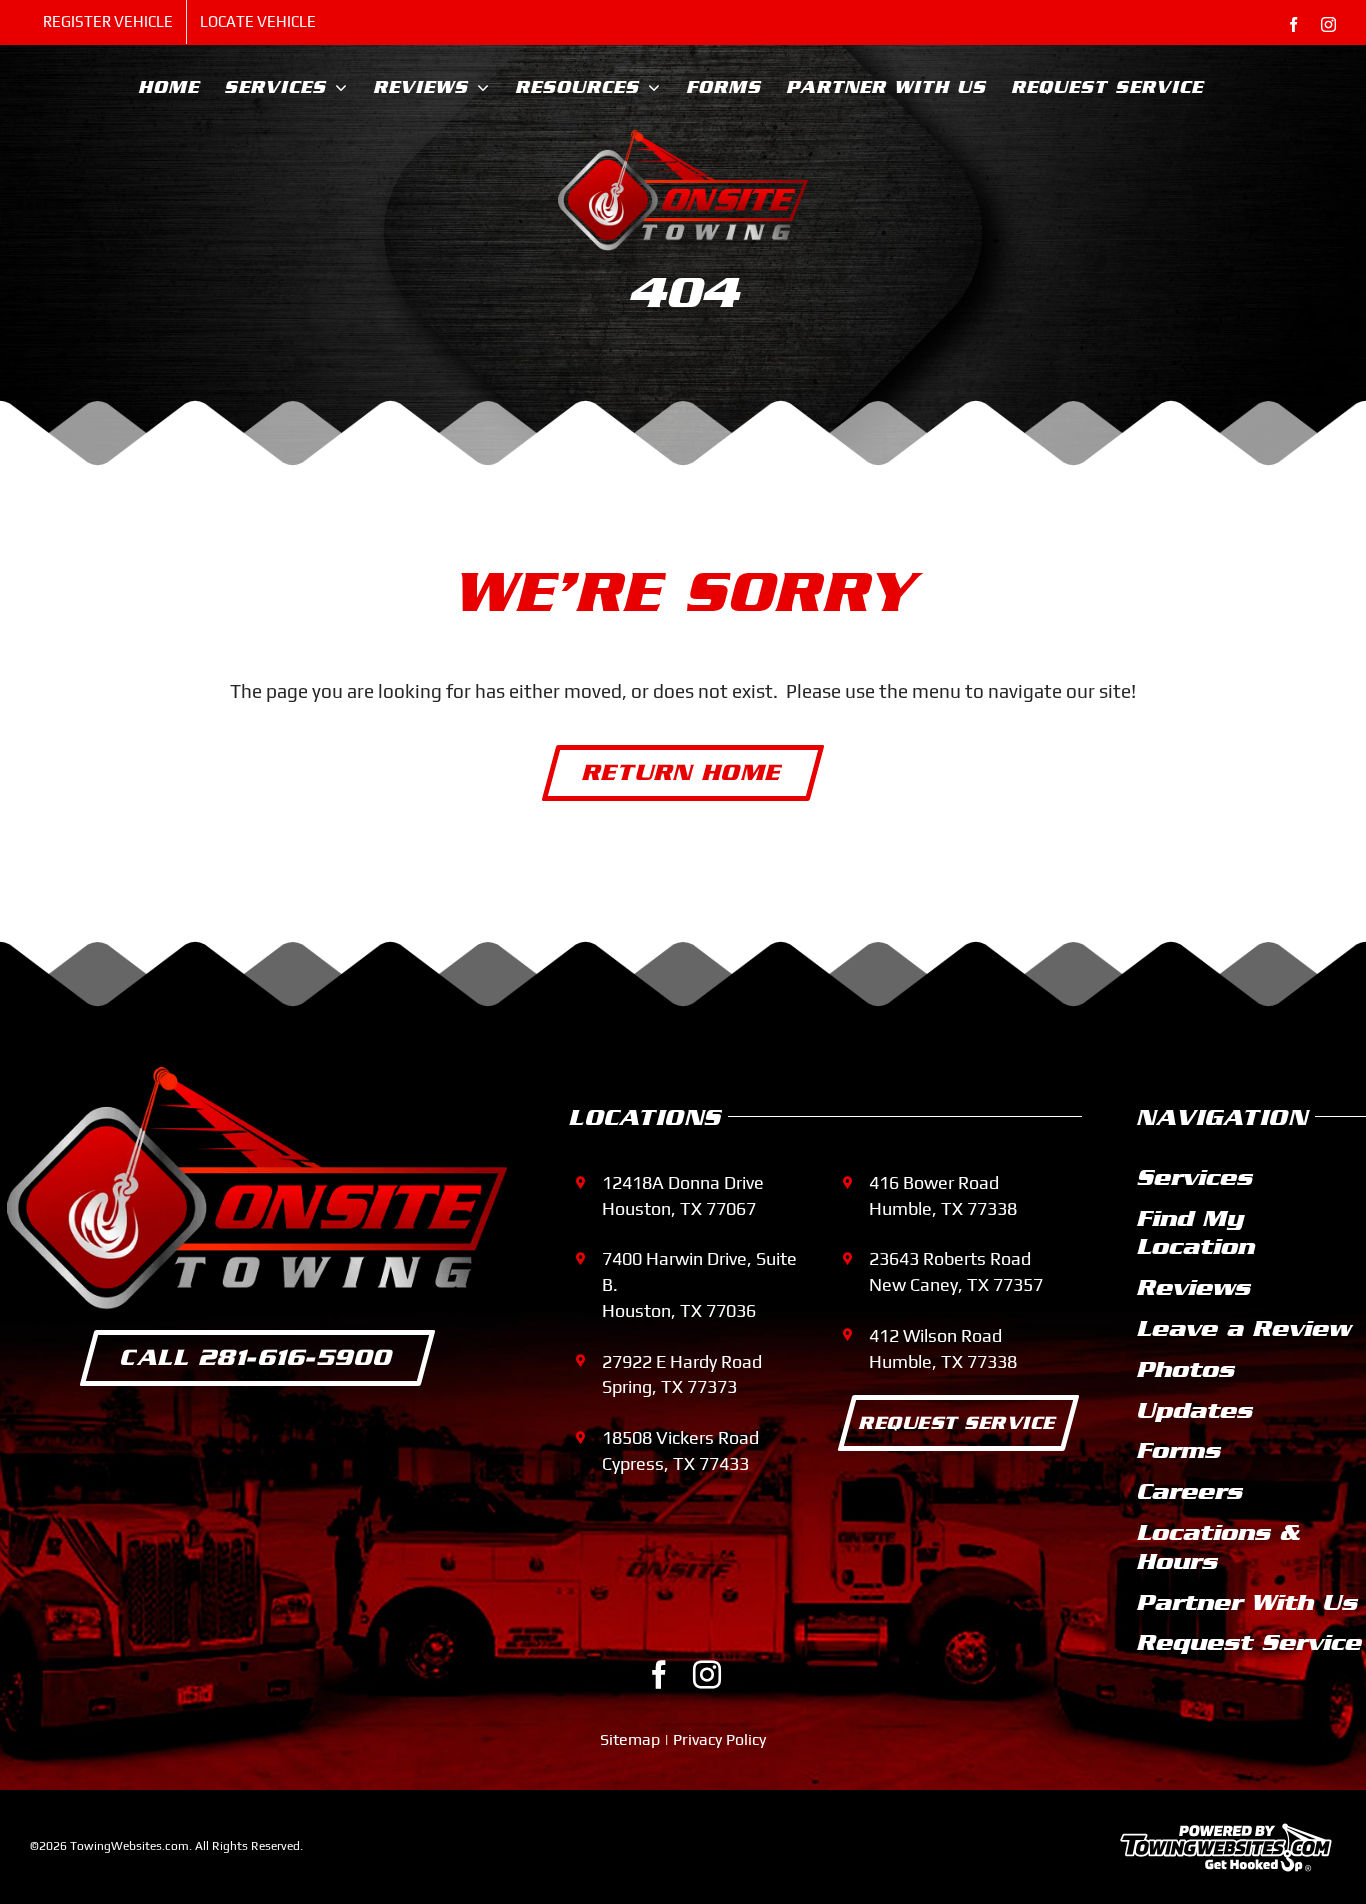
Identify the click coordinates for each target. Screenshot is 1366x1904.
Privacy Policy (719, 1739)
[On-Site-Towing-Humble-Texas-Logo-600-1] (683, 139)
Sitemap (630, 1739)
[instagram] (707, 1675)
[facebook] (659, 1675)
